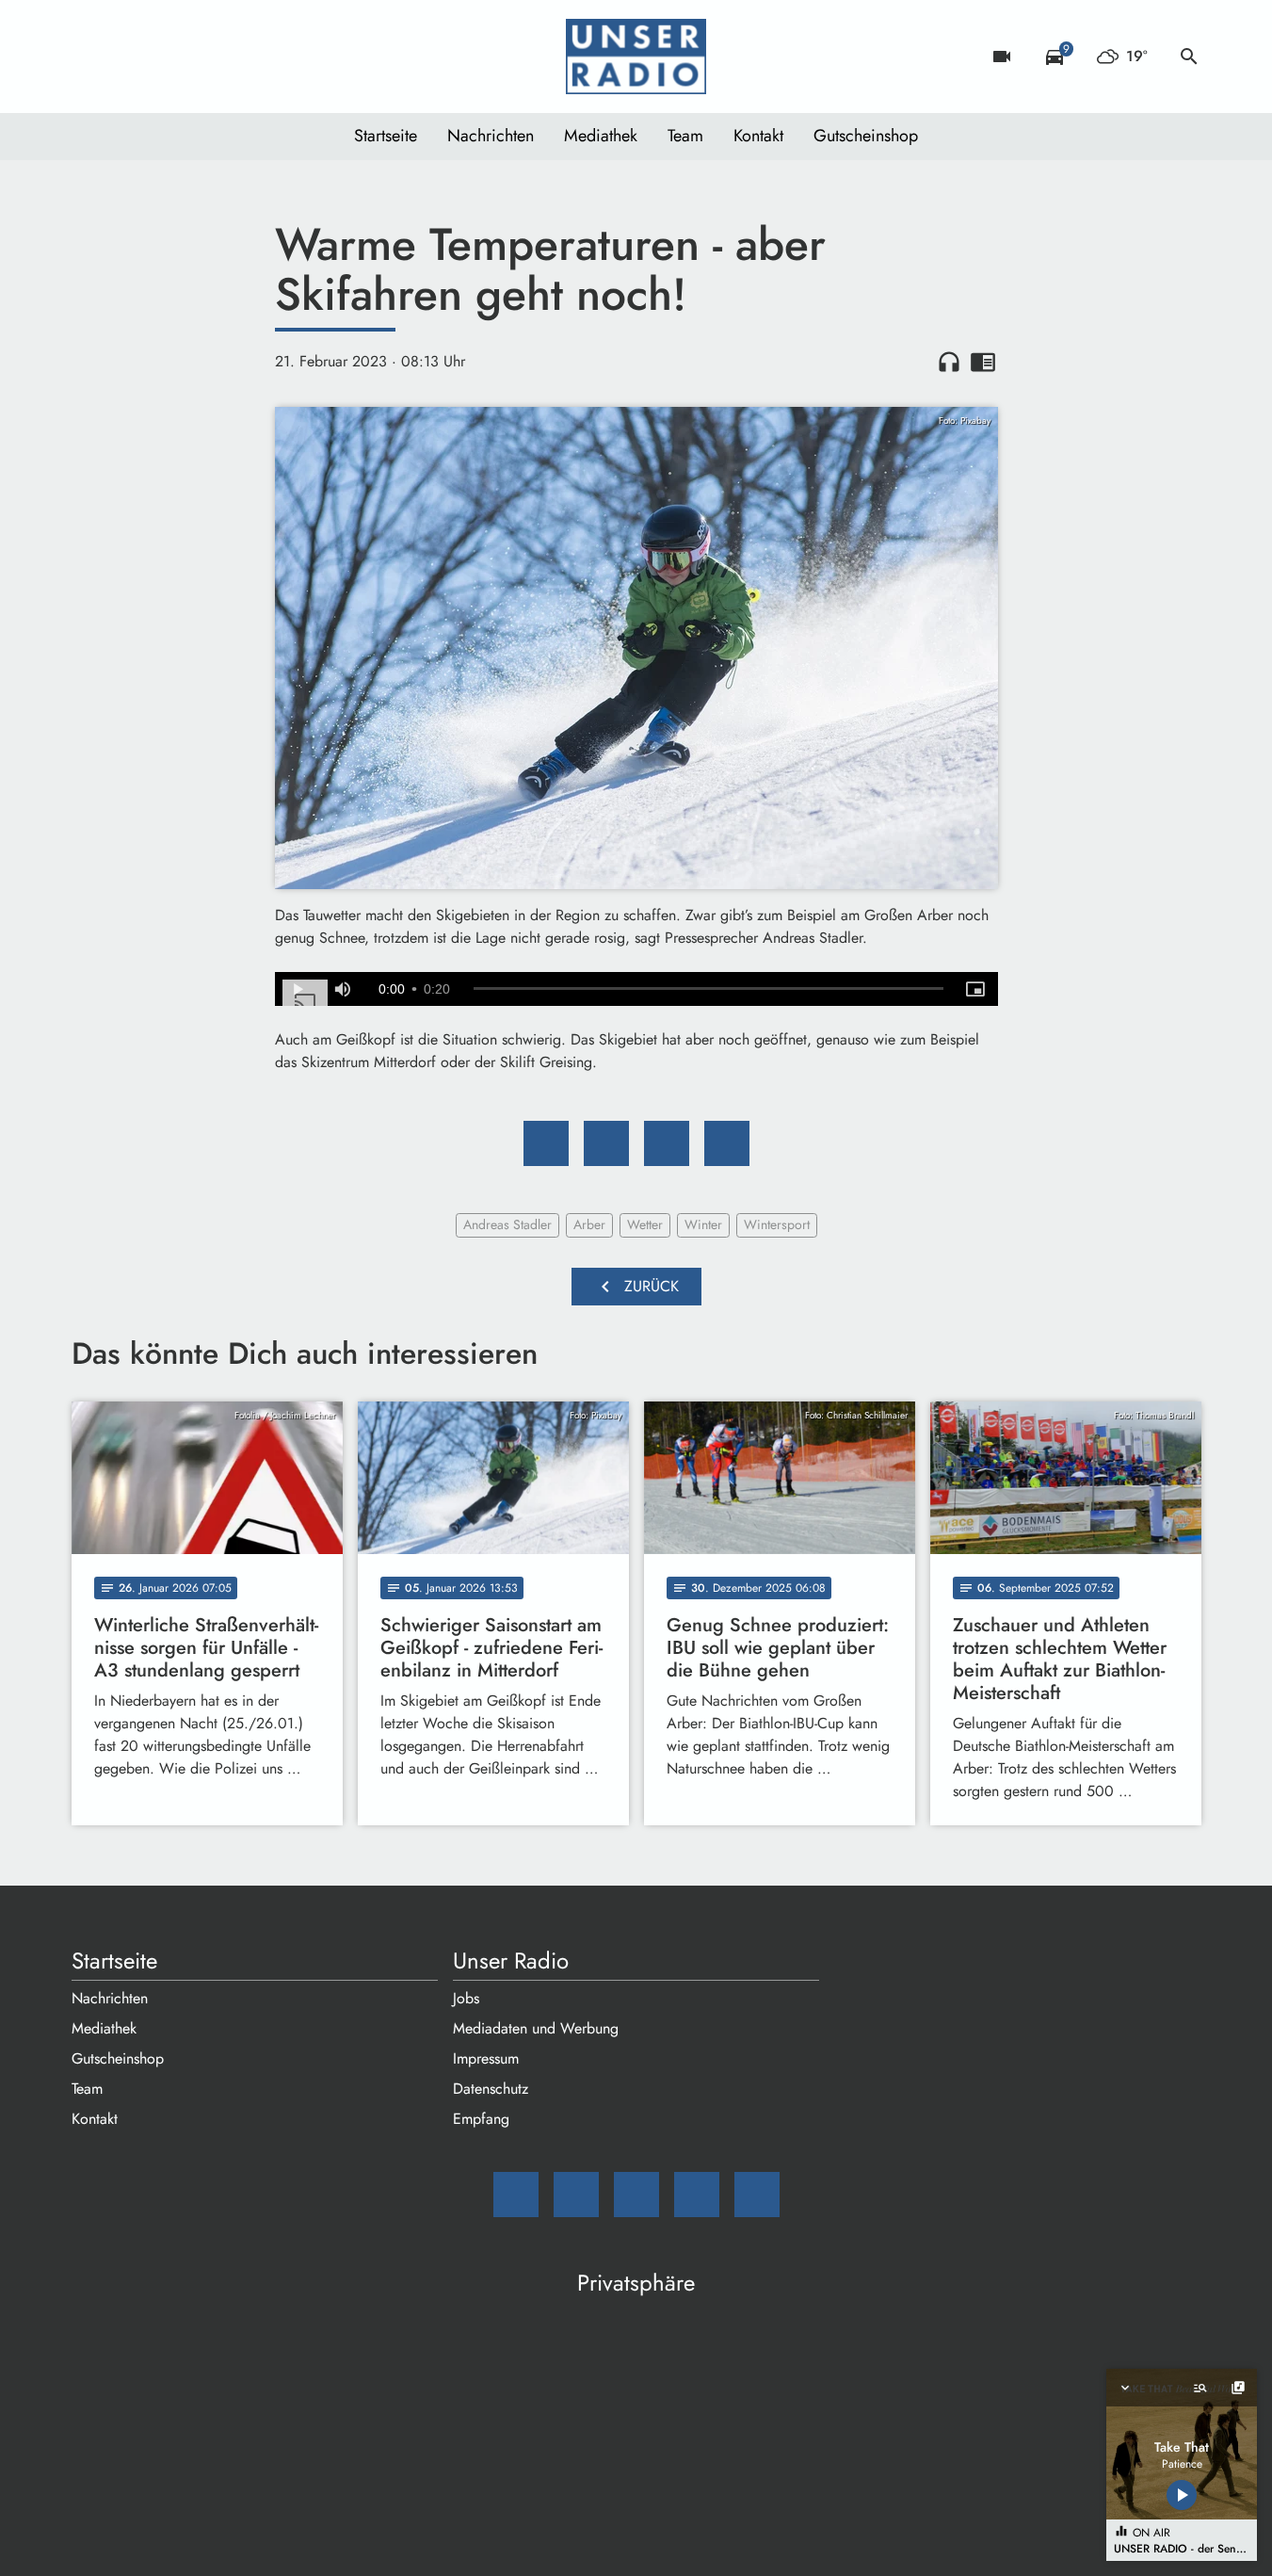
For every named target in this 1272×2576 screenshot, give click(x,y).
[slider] (708, 989)
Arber (589, 1224)
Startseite (386, 136)
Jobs (466, 1998)
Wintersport (777, 1224)
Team (685, 136)
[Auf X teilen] (606, 1143)
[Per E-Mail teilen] (727, 1143)
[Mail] (90, 57)
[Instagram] (166, 57)
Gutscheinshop (866, 136)
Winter (703, 1224)
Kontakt (758, 136)
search (1189, 57)
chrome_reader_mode (983, 362)
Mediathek (601, 136)
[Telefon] (203, 57)
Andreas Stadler (507, 1224)
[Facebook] (128, 57)
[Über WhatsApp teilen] (667, 1143)
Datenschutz (491, 2089)
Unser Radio (511, 1961)
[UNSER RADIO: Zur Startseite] (636, 57)
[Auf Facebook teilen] (546, 1143)
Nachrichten (491, 136)
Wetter (645, 1224)
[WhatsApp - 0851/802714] (241, 57)
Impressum (486, 2058)
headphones (949, 362)
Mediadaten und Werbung (536, 2028)
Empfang (481, 2119)
